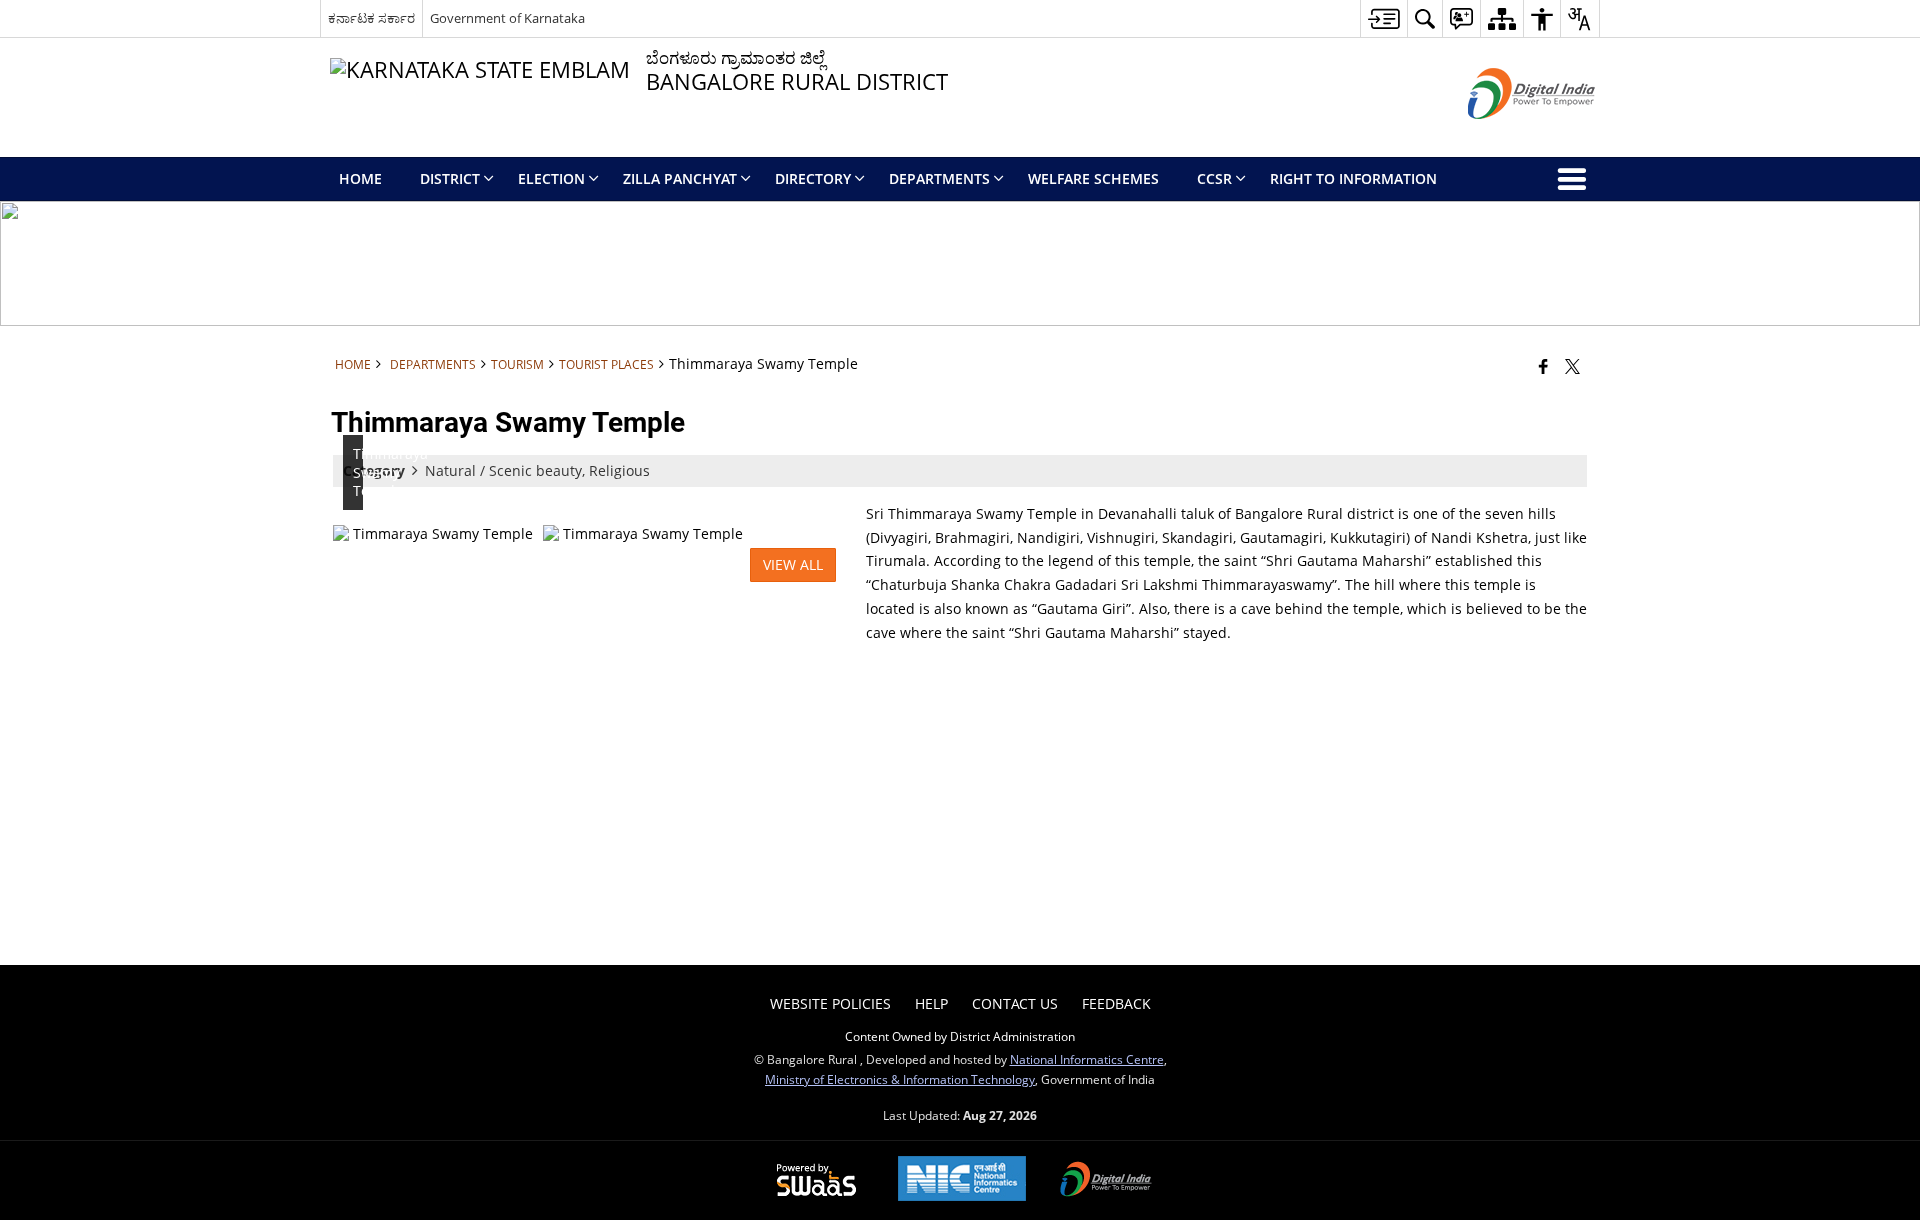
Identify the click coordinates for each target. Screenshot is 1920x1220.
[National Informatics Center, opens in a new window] (962, 1180)
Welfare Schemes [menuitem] (1093, 178)
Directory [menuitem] (813, 178)
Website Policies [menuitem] (830, 1003)
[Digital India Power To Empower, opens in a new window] (1106, 1181)
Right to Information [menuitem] (1353, 178)
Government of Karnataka (507, 18)
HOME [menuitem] (360, 178)
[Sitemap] (1501, 18)
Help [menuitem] (931, 1003)
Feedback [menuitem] (1116, 1003)
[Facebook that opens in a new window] (1543, 366)
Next (821, 534)
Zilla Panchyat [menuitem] (680, 178)
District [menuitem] (450, 178)
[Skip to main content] (1383, 18)
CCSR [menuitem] (1214, 178)
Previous (353, 534)
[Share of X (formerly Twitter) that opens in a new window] (1572, 366)
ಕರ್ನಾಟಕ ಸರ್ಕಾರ (371, 18)
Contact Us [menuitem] (1015, 1003)
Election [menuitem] (551, 178)
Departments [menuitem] (939, 178)
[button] (1424, 18)
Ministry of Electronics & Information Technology (900, 1079)
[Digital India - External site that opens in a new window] (1506, 135)
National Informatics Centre (1087, 1059)
